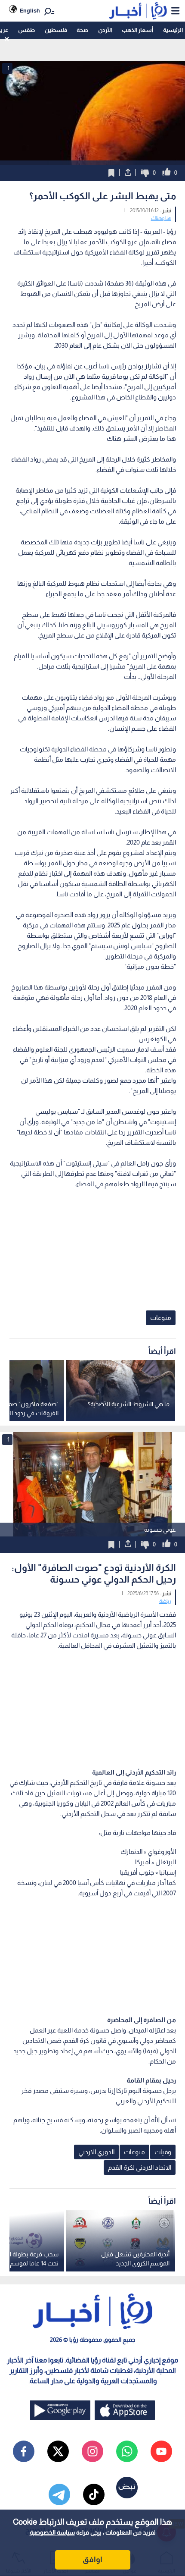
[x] (58, 2451)
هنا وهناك (161, 218)
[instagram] (92, 2451)
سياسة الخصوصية (52, 2532)
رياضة (165, 1601)
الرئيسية (173, 30)
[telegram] (59, 2494)
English (30, 11)
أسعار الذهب (137, 30)
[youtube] (161, 2451)
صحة (82, 30)
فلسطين (56, 30)
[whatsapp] (127, 2451)
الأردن (105, 30)
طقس (26, 30)
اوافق (92, 2560)
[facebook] (24, 2451)
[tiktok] (94, 2494)
